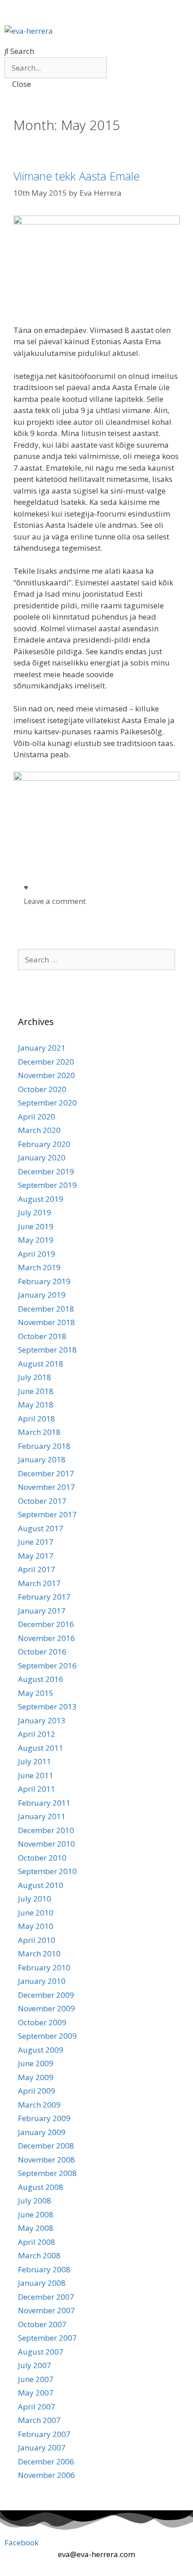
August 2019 (41, 1199)
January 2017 (42, 1611)
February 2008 (44, 2269)
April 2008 (37, 2242)
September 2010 (47, 1871)
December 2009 (46, 1995)
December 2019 (46, 1171)
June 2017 (36, 1542)
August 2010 (41, 1885)
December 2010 (46, 1830)
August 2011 (41, 1748)
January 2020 (42, 1158)
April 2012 (37, 1734)
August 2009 (41, 2050)
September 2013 (47, 1706)
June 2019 (36, 1226)
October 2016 (42, 1652)
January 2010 (42, 1981)
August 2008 (41, 2187)
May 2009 (36, 2077)
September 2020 (47, 1103)
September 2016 (47, 1666)
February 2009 (44, 2118)
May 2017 (36, 1556)
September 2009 (47, 2036)
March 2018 (39, 1432)
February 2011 (44, 1803)
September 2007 (47, 2338)
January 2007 (42, 2448)
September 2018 (47, 1350)
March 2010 (39, 1953)
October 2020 (42, 1089)
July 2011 (35, 1761)
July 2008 (35, 2201)
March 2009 (39, 2105)
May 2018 (36, 1405)
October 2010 (42, 1858)
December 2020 (46, 1062)
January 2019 (42, 1295)
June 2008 (36, 2214)
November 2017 (46, 1487)
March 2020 (39, 1130)
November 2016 (46, 1638)
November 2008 (46, 2160)
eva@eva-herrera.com (96, 2554)
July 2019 (35, 1212)
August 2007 (41, 2352)
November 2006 (46, 2475)
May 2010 (36, 1926)
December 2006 (46, 2461)
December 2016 (46, 1624)
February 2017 (44, 1597)
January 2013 (42, 1720)
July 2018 (35, 1377)
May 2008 (36, 2228)
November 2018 (46, 1322)
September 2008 (47, 2173)
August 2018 (41, 1364)
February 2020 (44, 1144)
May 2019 (36, 1240)
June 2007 (36, 2379)
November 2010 (46, 1844)
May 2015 (36, 1693)
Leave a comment (55, 901)
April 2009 (37, 2091)
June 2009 (36, 2063)
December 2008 (46, 2146)
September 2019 (47, 1185)
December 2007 (46, 2297)
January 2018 (42, 1459)
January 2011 (42, 1816)
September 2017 (47, 1514)
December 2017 (46, 1473)
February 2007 (44, 2434)
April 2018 (37, 1418)
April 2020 (37, 1117)
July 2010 (35, 1899)
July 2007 (35, 2365)
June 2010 (36, 1913)
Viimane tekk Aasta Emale (77, 176)
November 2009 (46, 2008)
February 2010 (44, 1967)
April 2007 (37, 2407)
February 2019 (44, 1281)
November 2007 (46, 2310)
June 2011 (36, 1775)
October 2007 (42, 2324)
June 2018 (36, 1391)
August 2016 (41, 1679)
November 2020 (46, 1075)
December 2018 (46, 1309)
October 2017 (42, 1501)
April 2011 (37, 1789)
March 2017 (39, 1583)
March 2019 (39, 1267)
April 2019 (37, 1254)
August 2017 (41, 1528)
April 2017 (37, 1569)
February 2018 (44, 1446)
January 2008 (42, 2283)
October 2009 (42, 2022)
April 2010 (37, 1940)
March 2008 (39, 2255)
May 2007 (36, 2393)
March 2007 (39, 2420)
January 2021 (42, 1048)
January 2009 (42, 2132)
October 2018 (42, 1336)
